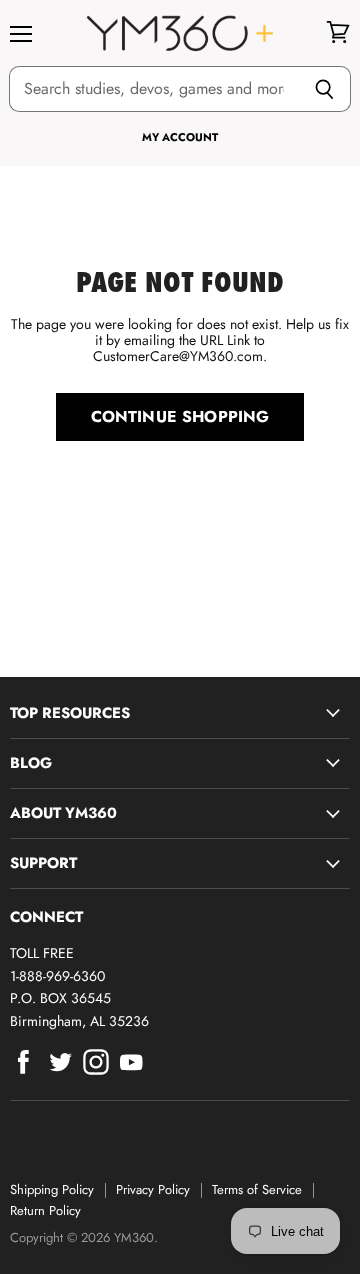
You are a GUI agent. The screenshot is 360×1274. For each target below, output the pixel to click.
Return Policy (45, 1210)
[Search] (324, 89)
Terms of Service (257, 1189)
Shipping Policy (52, 1189)
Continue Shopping (180, 416)
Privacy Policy (153, 1189)
